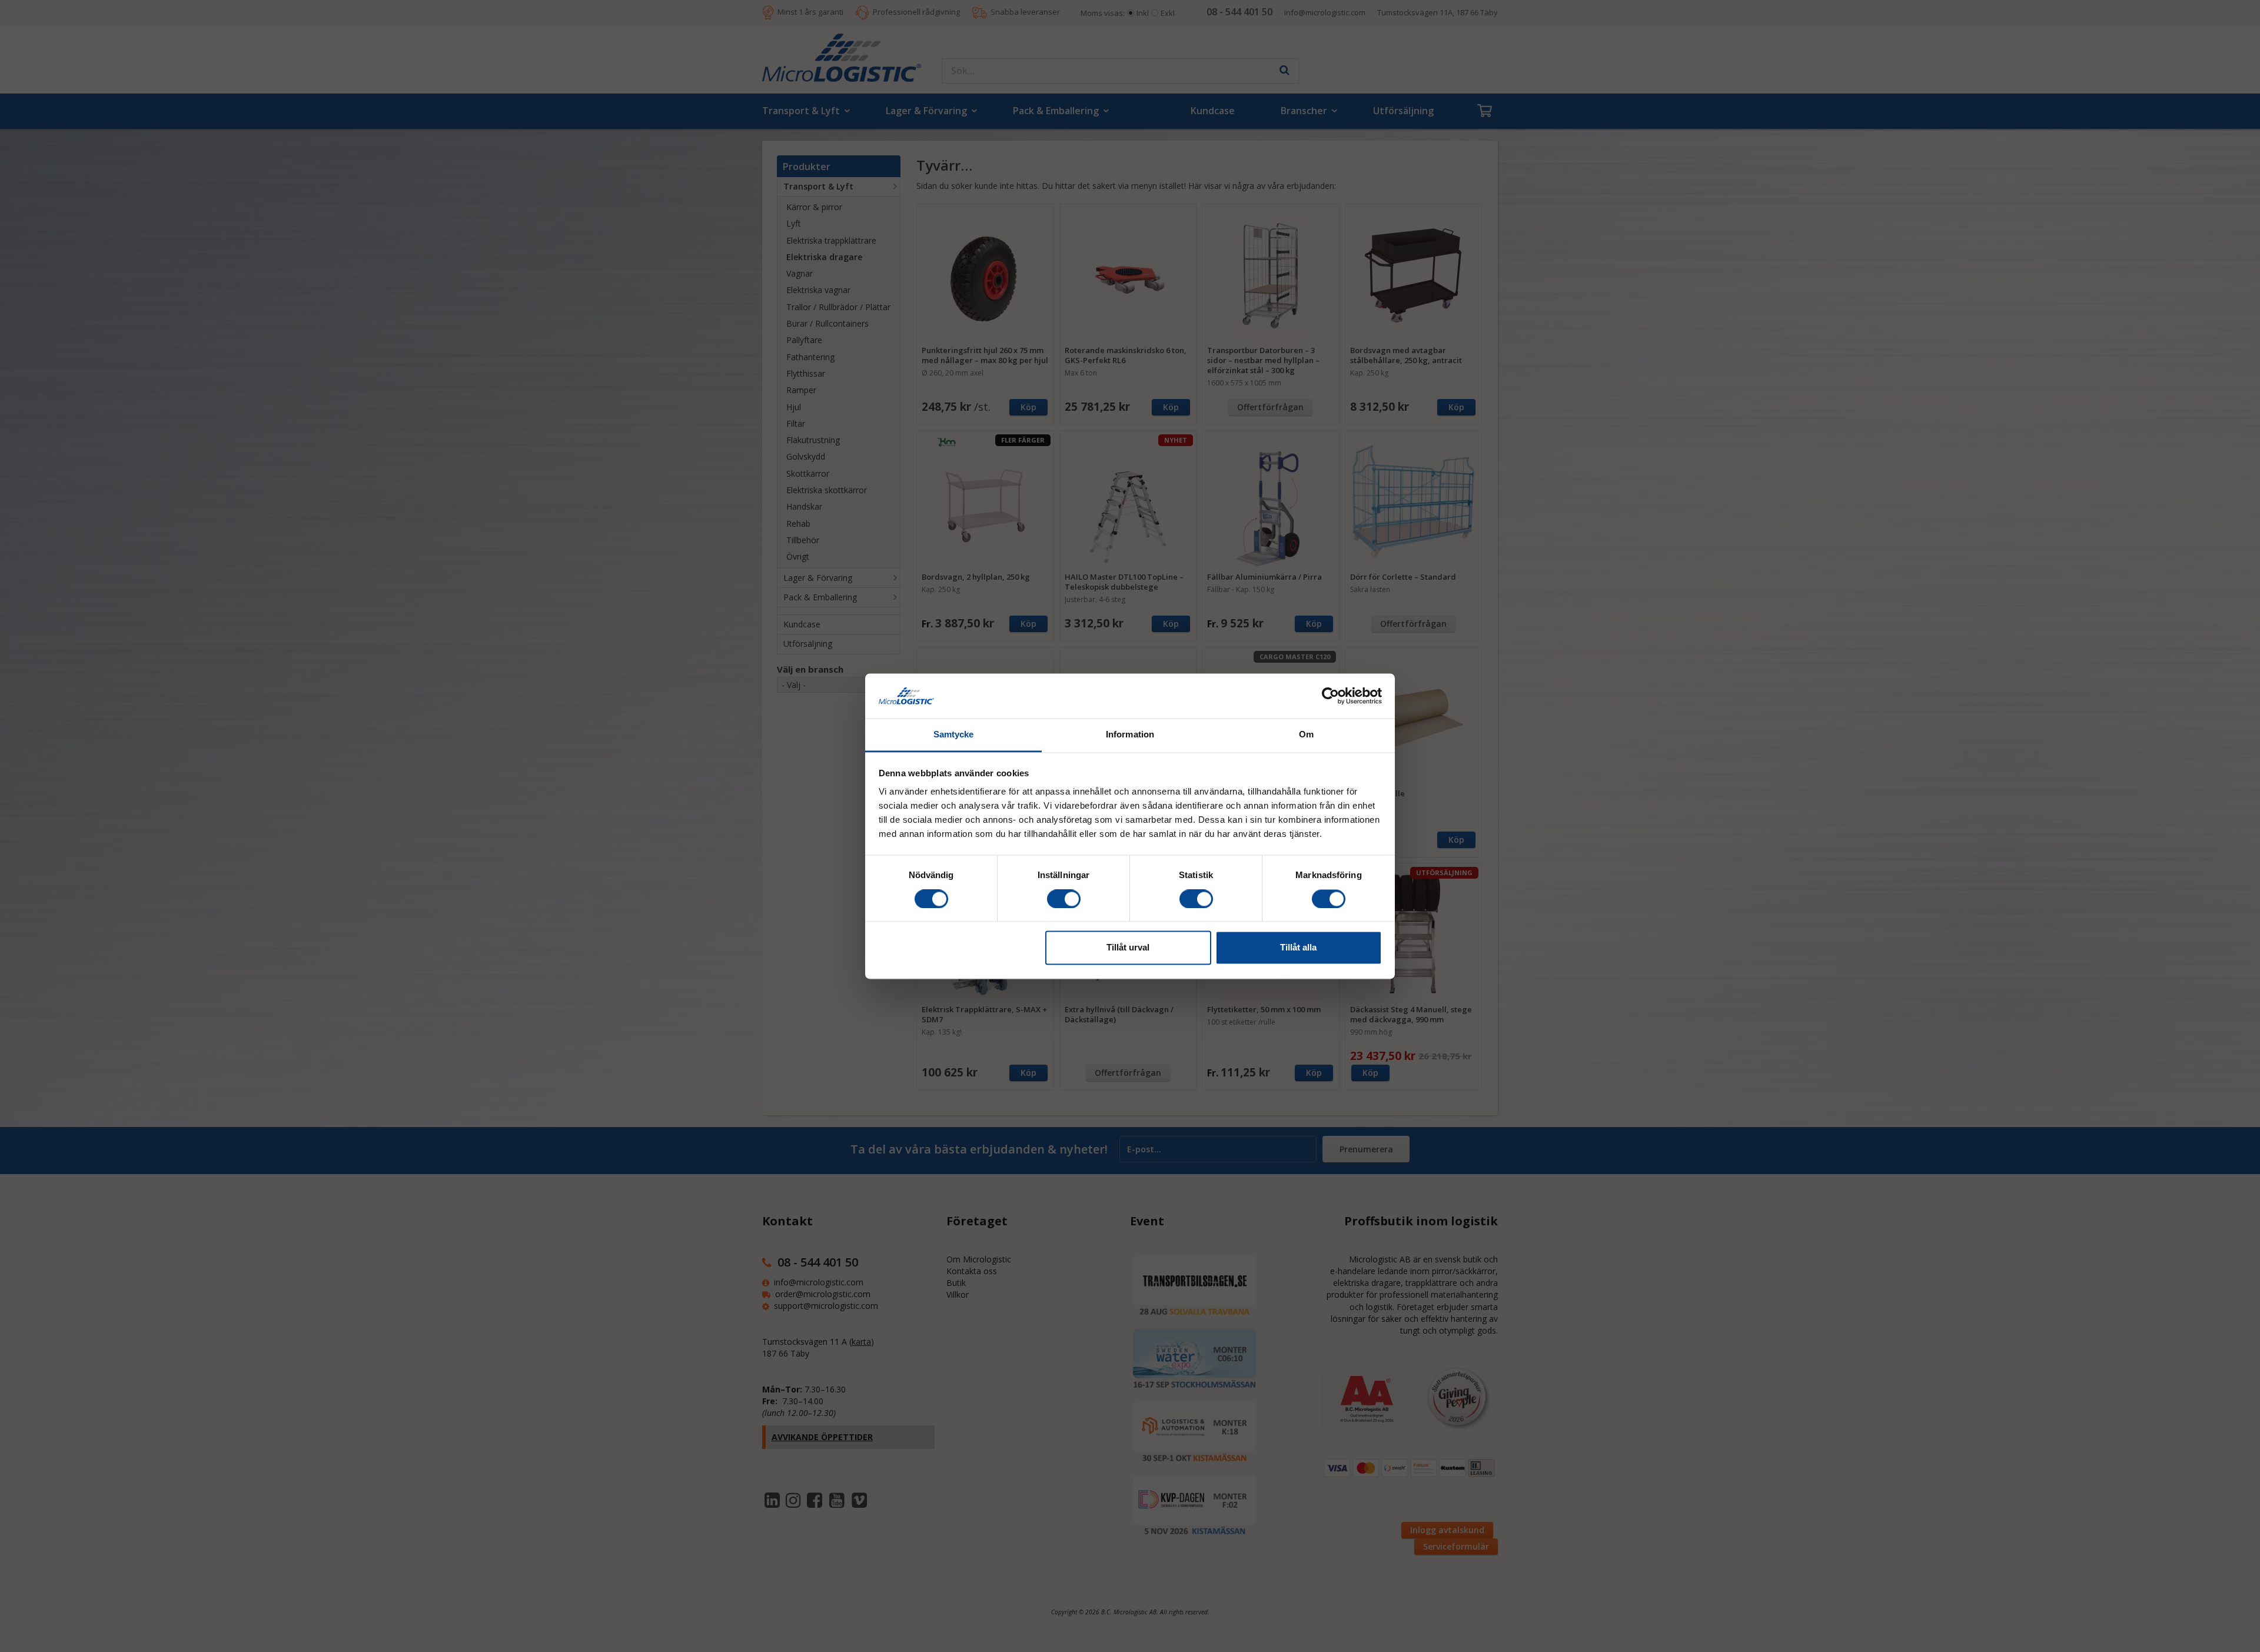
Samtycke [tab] (954, 735)
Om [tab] (1306, 735)
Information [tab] (1130, 735)
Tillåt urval (1128, 948)
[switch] (1064, 899)
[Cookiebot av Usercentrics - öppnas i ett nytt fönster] (1330, 696)
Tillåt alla (1298, 948)
